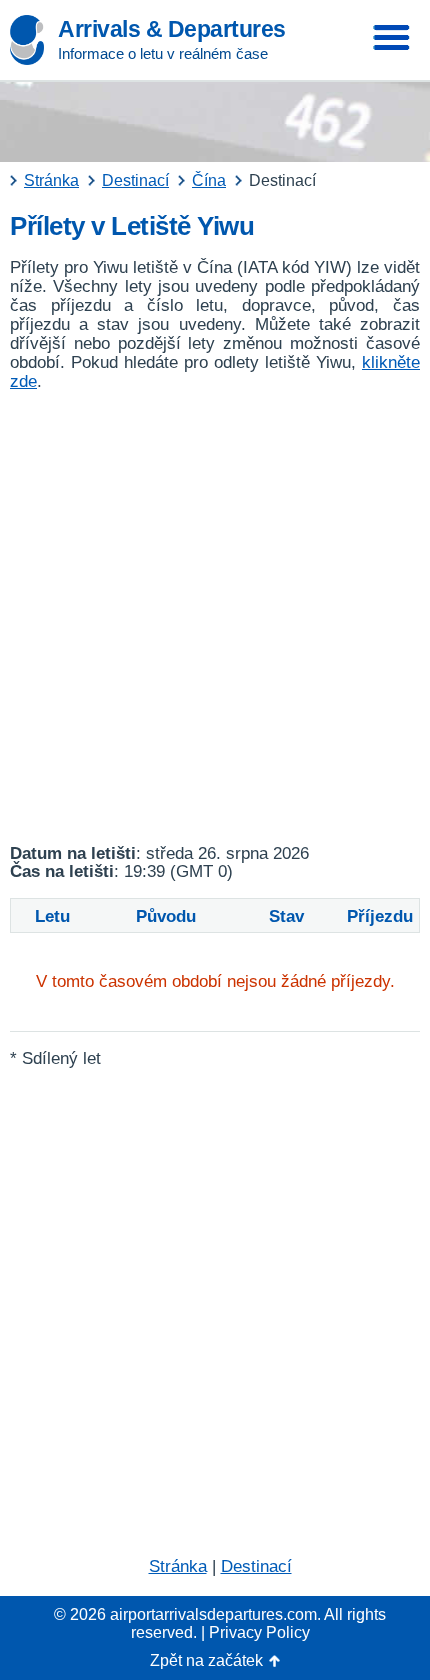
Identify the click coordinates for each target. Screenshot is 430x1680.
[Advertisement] (215, 618)
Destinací (256, 1566)
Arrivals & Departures (172, 29)
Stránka (178, 1566)
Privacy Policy (259, 1632)
